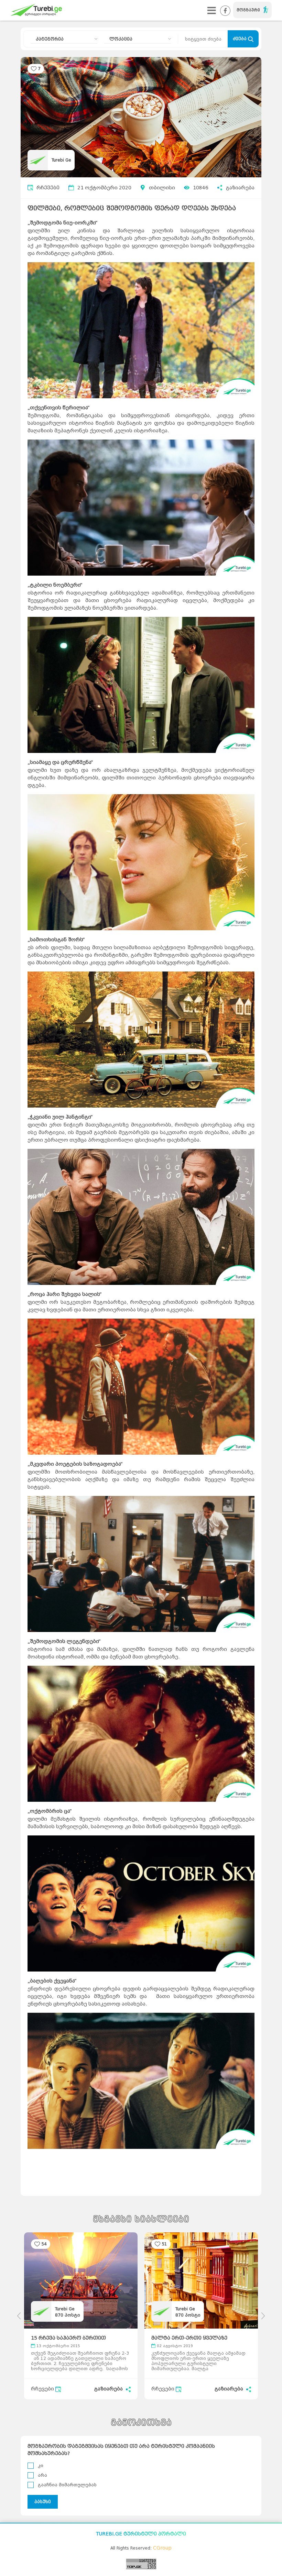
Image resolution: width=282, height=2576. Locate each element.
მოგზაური (248, 10)
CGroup (162, 2548)
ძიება (240, 39)
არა (42, 2475)
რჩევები (48, 188)
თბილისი (162, 188)
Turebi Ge (61, 160)
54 (44, 2244)
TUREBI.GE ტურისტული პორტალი (141, 2534)
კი (41, 2466)
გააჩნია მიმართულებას (67, 2485)
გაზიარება (240, 188)
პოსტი (68, 2315)
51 (164, 2244)
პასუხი (43, 2502)
